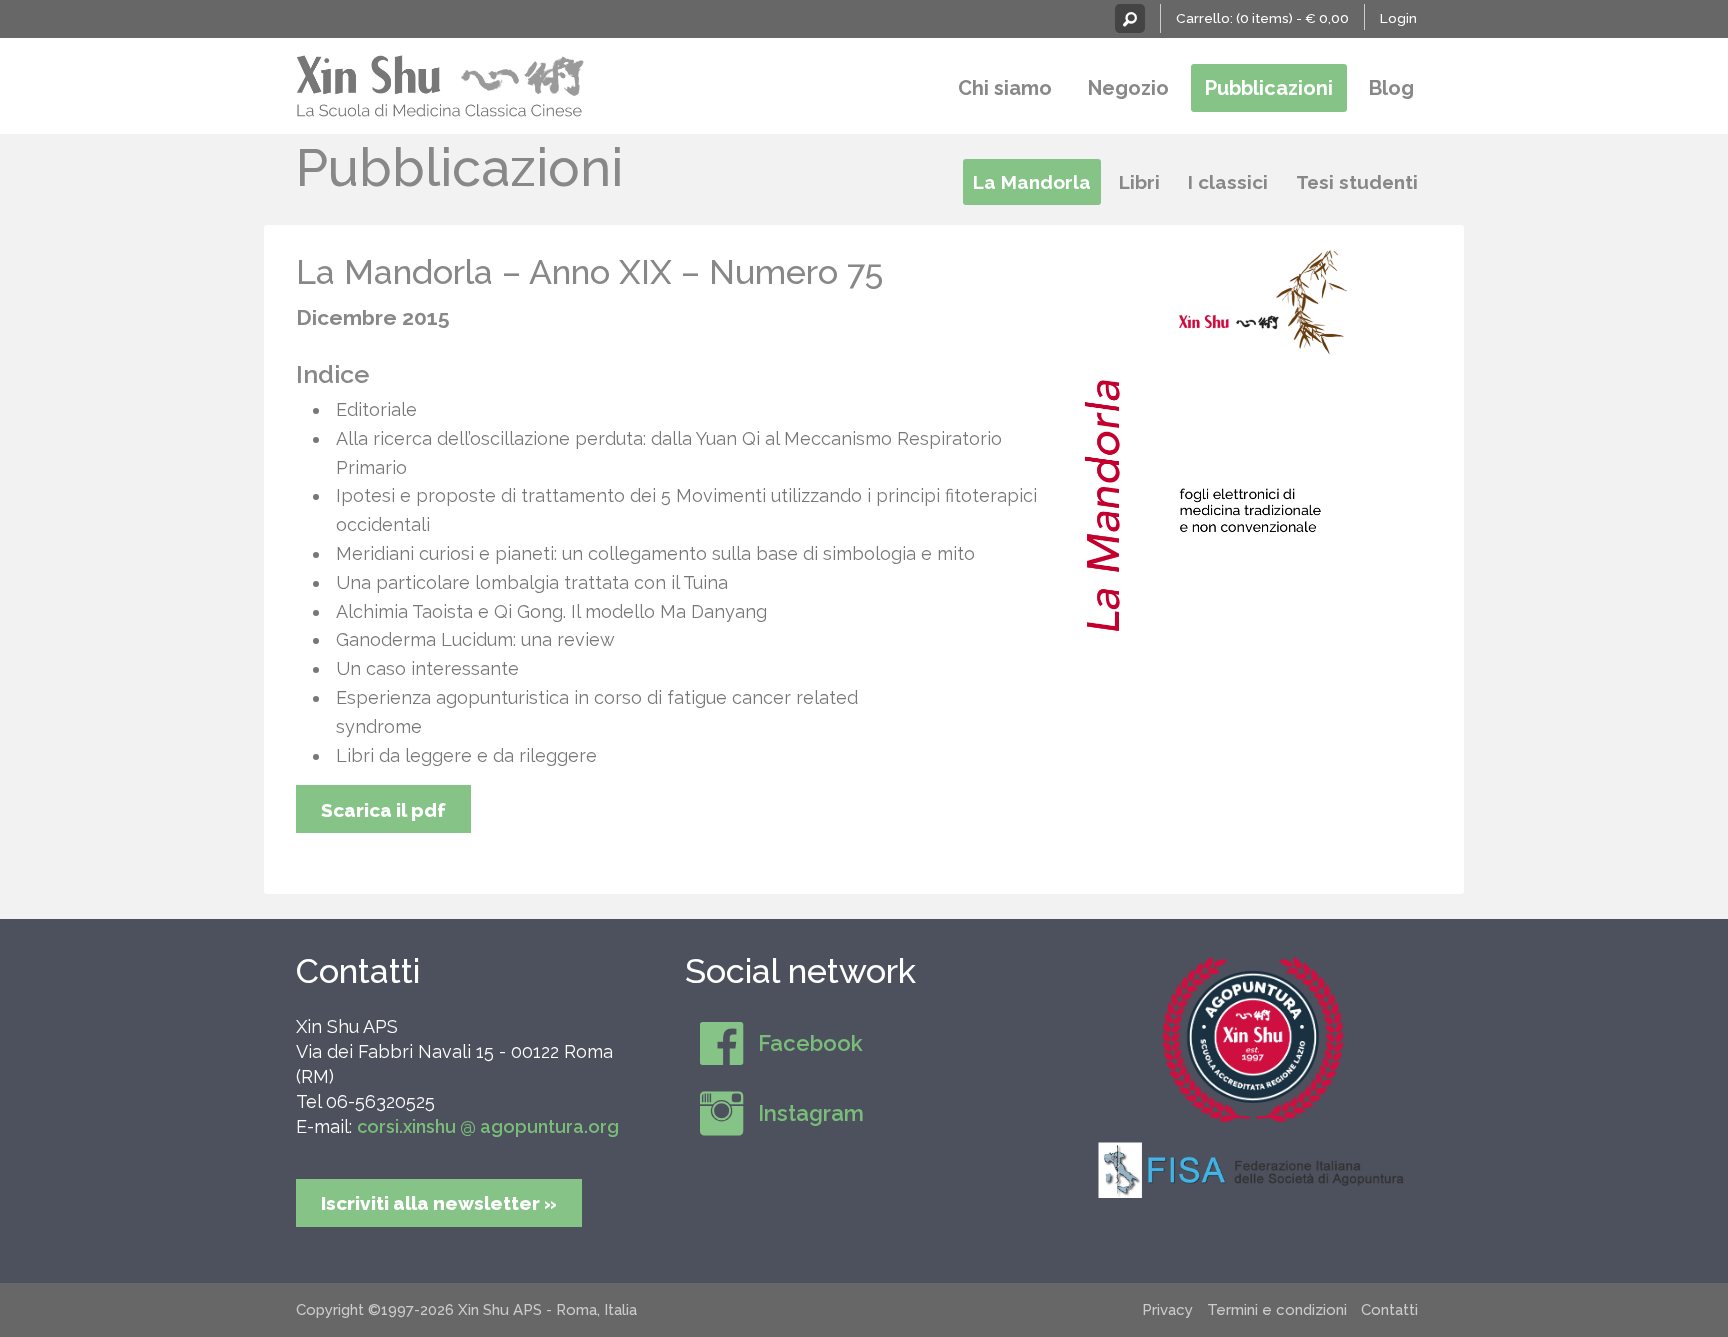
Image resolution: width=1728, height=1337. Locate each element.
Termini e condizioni (1277, 1310)
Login (1398, 18)
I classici (1228, 182)
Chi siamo (1005, 88)
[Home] (441, 83)
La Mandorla (1032, 182)
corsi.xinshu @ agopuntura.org (488, 1126)
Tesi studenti (1357, 182)
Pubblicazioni (1269, 88)
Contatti (358, 971)
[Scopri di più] (1253, 1040)
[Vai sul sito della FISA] (1253, 1169)
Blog (1391, 88)
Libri (1139, 182)
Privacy (1167, 1310)
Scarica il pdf (383, 810)
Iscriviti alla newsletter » (439, 1203)
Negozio (1128, 88)
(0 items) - (1292, 18)
